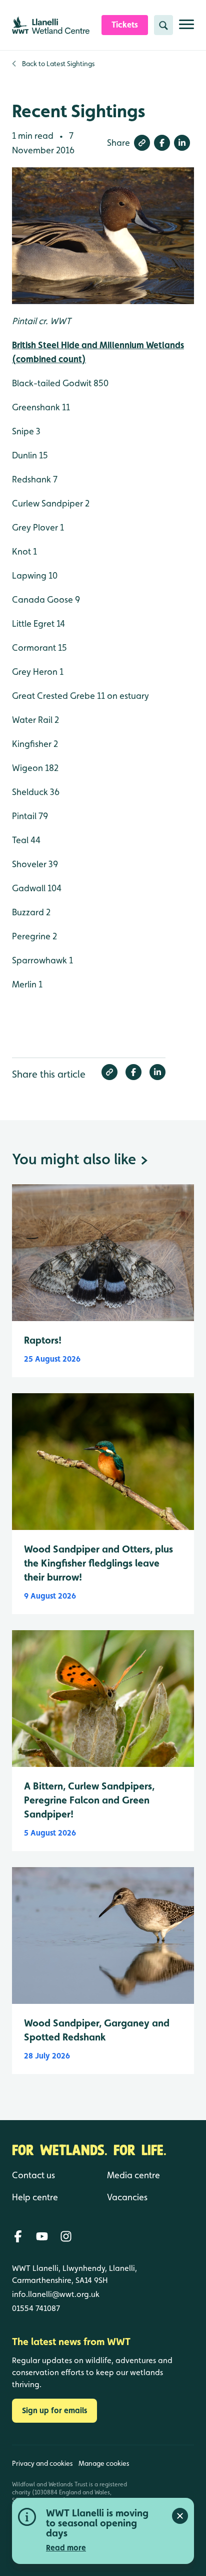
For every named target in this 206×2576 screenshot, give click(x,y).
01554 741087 (36, 2308)
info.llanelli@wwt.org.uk (56, 2294)
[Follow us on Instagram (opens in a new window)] (66, 2236)
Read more (66, 2548)
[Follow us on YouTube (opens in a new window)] (42, 2236)
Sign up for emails (54, 2410)
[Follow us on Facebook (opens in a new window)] (18, 2236)
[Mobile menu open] (186, 28)
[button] (142, 143)
